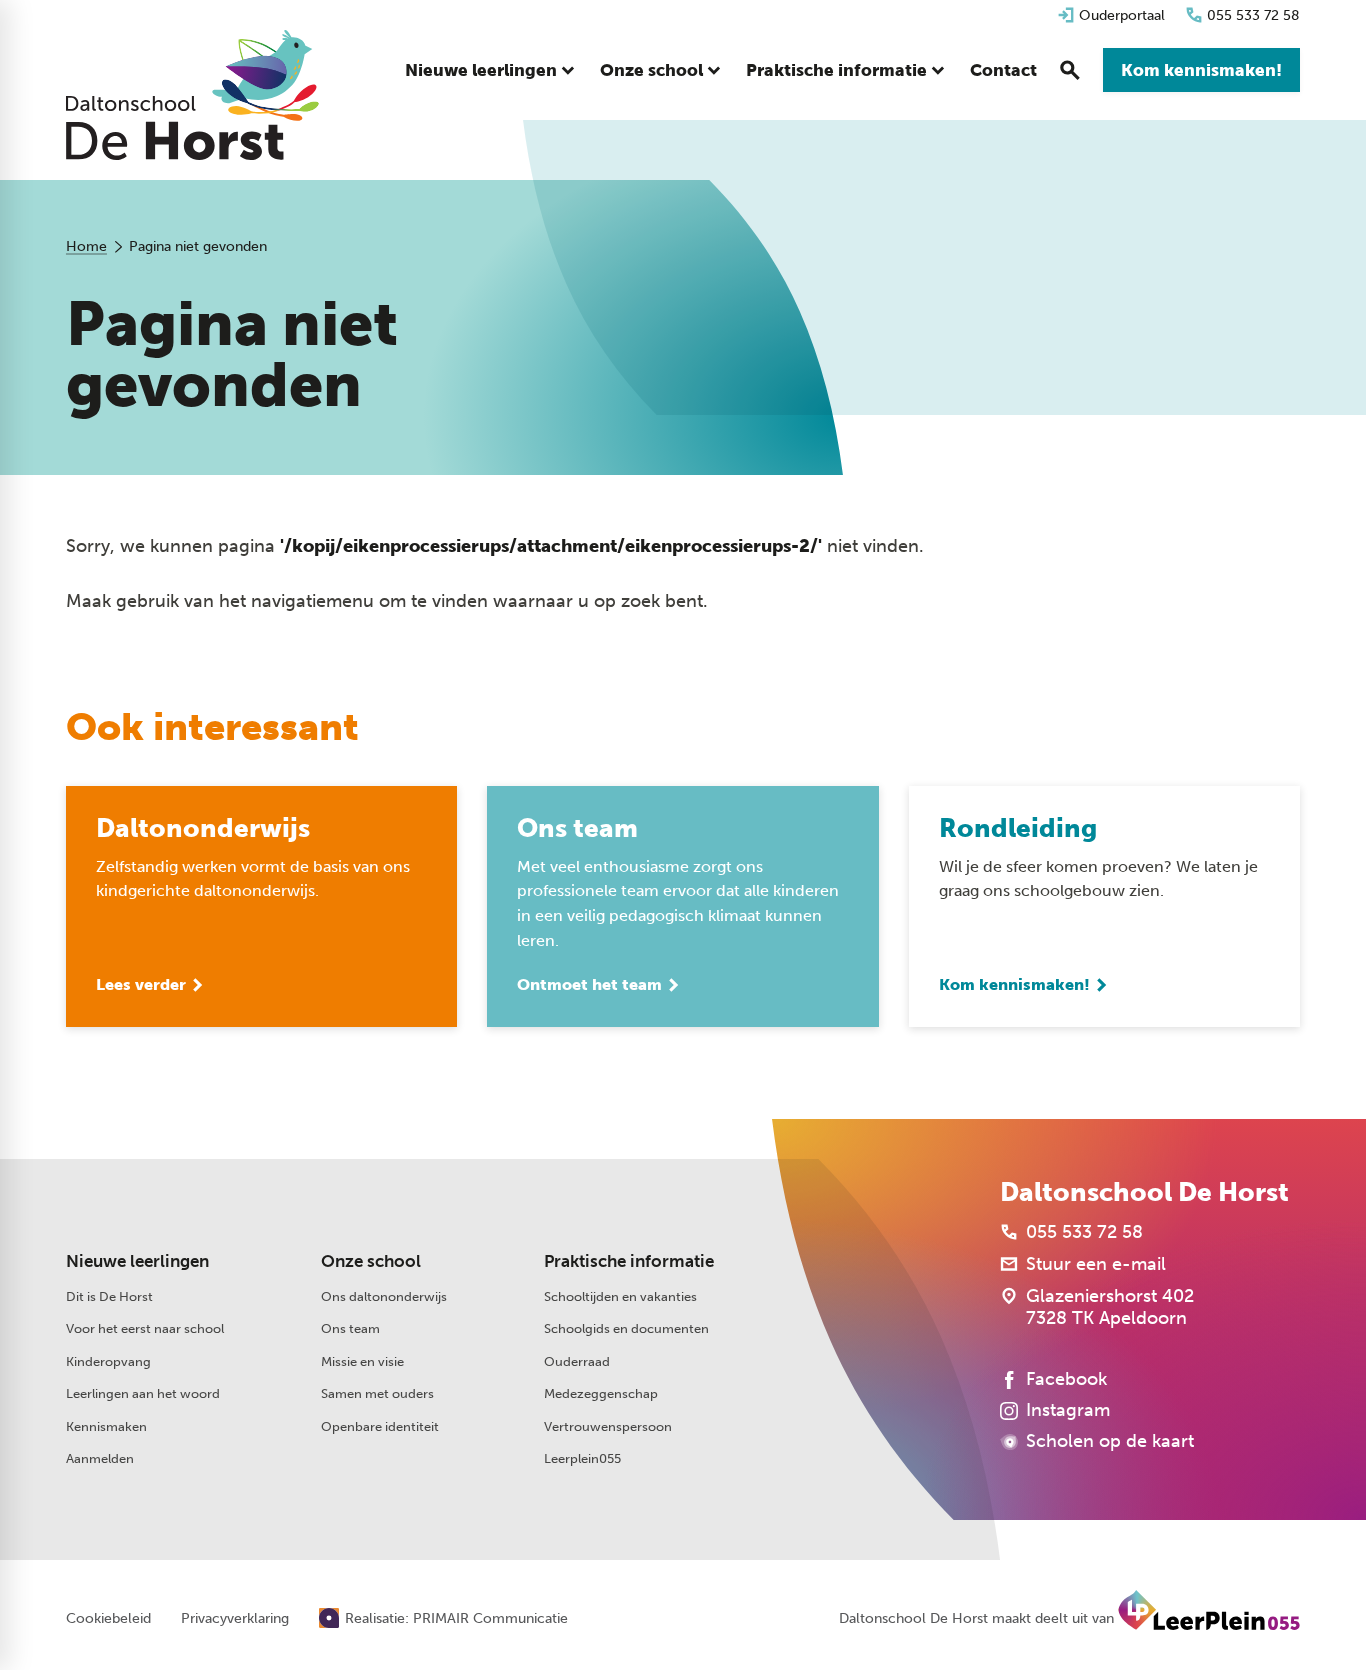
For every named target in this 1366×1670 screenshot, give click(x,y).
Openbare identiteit (380, 1426)
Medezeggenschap (601, 1393)
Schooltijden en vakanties (620, 1296)
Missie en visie (362, 1361)
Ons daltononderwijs (384, 1296)
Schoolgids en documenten (626, 1328)
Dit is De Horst (109, 1296)
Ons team (350, 1328)
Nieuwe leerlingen (137, 1261)
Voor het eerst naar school (145, 1328)
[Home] (192, 95)
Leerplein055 (582, 1458)
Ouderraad (577, 1361)
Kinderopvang (108, 1361)
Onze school (371, 1261)
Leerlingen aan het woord (143, 1393)
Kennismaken (106, 1426)
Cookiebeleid (108, 1619)
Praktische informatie (629, 1261)
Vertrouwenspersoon (608, 1426)
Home (86, 246)
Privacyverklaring (235, 1619)
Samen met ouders (377, 1393)
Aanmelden (100, 1458)
